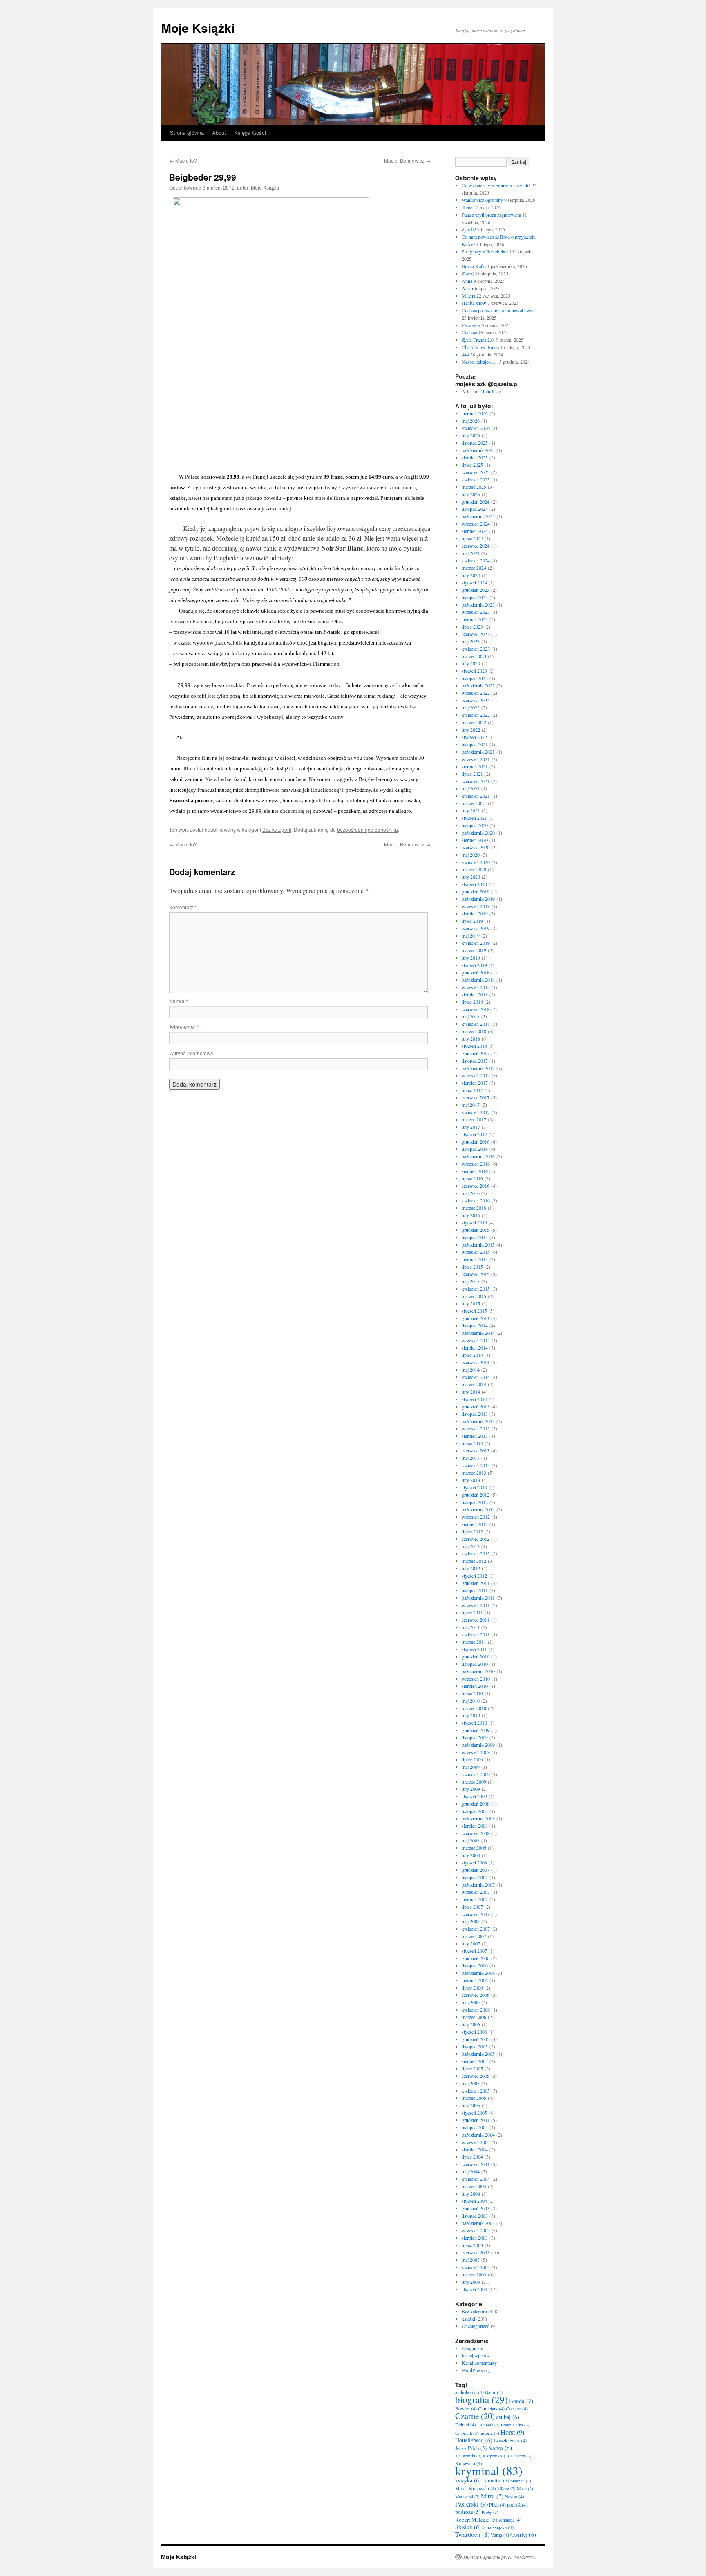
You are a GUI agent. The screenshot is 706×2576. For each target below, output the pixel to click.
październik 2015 (478, 1244)
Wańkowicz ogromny (482, 200)
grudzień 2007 (476, 1870)
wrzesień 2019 (476, 906)
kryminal (489, 2470)
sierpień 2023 (475, 619)
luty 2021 (471, 810)
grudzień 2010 (476, 1656)
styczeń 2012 (474, 1576)
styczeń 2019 (474, 965)
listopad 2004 (475, 2127)
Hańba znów (474, 303)
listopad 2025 (475, 443)
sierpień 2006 (475, 1980)
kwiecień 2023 (476, 649)
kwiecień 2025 (476, 479)
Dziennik (488, 2425)
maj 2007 (471, 1921)
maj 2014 (471, 1370)
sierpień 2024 (475, 531)
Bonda (521, 2401)
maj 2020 (471, 855)
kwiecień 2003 (476, 2267)
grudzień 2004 (476, 2120)
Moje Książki (198, 28)
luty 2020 (471, 877)
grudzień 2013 (476, 1406)
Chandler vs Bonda (480, 347)
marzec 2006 (474, 2017)
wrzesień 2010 (476, 1679)
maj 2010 (471, 1701)
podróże (468, 2512)
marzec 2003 (474, 2274)
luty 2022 (471, 730)
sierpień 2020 (475, 840)
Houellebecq (474, 2440)
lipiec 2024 (472, 538)
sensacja (510, 2520)
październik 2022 (478, 685)
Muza (492, 2496)
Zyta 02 (469, 229)
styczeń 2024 (474, 582)
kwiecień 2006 (476, 2010)
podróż (517, 2504)
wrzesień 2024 (476, 524)
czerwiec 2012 (476, 1539)
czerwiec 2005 (476, 2076)
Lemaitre (496, 2480)
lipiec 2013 (472, 1443)
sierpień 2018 (475, 994)
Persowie (471, 325)
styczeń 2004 (474, 2201)
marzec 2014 (474, 1384)
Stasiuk (468, 2527)
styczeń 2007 (474, 1951)
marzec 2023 (474, 656)
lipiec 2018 (472, 1002)
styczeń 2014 (474, 1399)
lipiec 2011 (472, 1612)
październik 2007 (478, 1884)
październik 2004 (478, 2135)
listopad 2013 (475, 1414)
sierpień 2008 (475, 1826)
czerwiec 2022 (476, 700)
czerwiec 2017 (476, 1097)
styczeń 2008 (474, 1862)
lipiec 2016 (472, 1178)
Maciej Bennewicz (407, 160)
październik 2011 (478, 1598)
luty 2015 (471, 1303)
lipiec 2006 (472, 1987)
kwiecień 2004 (476, 2179)
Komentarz (183, 907)
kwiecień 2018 (476, 1024)
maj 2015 (471, 1281)
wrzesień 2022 (476, 693)
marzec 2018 (474, 1031)
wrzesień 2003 (476, 2230)
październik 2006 (478, 1973)
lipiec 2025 (472, 465)
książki (468, 2319)
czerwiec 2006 (476, 1995)
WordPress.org (476, 2370)
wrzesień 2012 (476, 1517)
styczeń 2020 (474, 884)
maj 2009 (471, 1767)
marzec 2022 (474, 722)
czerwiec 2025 (476, 472)
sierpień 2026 (475, 413)
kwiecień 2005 (476, 2090)
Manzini (521, 2481)
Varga (500, 2535)
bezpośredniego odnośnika (368, 829)
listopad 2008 (475, 1811)
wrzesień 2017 (476, 1075)
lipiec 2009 (472, 1759)
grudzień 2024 (476, 501)
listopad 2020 (475, 825)
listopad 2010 (475, 1664)
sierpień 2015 (475, 1259)
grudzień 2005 (476, 2039)
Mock (525, 2489)
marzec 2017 (474, 1119)
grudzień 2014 (476, 1318)
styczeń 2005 (474, 2113)
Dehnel (466, 2424)
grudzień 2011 (476, 1583)
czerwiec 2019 (476, 928)
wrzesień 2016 (476, 1164)
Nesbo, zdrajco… (479, 362)
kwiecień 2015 (476, 1289)
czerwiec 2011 (476, 1620)
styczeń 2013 (474, 1487)
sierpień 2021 (475, 766)
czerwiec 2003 (476, 2252)
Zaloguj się (472, 2348)
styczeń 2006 (474, 2032)
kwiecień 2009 (476, 1774)
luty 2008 (471, 1855)
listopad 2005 (475, 2046)
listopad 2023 (475, 597)
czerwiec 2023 (476, 634)
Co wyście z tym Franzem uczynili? (496, 185)
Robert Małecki (476, 2520)
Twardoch (472, 2534)
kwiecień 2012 (476, 1553)
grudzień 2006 (476, 1958)
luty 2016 (471, 1215)
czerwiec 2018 (476, 1009)
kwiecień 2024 (476, 560)
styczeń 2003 (474, 2289)
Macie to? (183, 160)
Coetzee (469, 332)
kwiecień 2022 (476, 715)
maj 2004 (471, 2171)
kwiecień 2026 (476, 428)
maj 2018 (471, 1016)
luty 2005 (471, 2105)
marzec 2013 (474, 1473)
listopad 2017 (475, 1061)
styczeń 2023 (474, 671)
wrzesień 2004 (476, 2142)
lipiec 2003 (472, 2245)
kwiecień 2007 (476, 1929)
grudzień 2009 (476, 1730)
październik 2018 (478, 980)
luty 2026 (471, 435)
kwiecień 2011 (476, 1634)
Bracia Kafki (474, 266)
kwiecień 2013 (476, 1465)
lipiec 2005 (472, 2068)
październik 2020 (478, 833)
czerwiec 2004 (476, 2164)
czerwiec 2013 (476, 1450)
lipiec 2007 (472, 1907)
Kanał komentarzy (479, 2363)
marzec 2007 (474, 1936)
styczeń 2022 (474, 737)
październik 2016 (478, 1156)
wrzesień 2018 (476, 987)
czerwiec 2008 (476, 1833)
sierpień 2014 (475, 1347)
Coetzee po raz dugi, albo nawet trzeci (498, 310)
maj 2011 (471, 1627)
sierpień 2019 (475, 913)
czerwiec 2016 (476, 1186)
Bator (494, 2392)
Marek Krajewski (476, 2488)
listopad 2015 (475, 1237)
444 (465, 354)
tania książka (498, 2527)
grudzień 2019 (476, 891)
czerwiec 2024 (476, 546)
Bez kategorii (277, 829)
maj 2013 (471, 1458)
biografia (481, 2399)
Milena (468, 295)
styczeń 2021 (474, 818)
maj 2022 (471, 707)
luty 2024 (471, 575)
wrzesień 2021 (476, 759)
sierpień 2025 (475, 457)
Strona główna (187, 133)
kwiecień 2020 (476, 862)
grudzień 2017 (476, 1053)
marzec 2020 (474, 869)
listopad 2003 (475, 2216)
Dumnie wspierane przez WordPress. (500, 2557)
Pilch (497, 2504)
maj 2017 (471, 1105)
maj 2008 (471, 1840)
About (219, 133)
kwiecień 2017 (476, 1112)
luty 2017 (471, 1127)
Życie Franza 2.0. (478, 340)
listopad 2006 (475, 1965)
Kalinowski (468, 2456)
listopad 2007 (475, 1877)
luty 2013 (471, 1480)
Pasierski (471, 2504)
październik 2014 (478, 1333)
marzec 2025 (474, 487)
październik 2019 (478, 899)
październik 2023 (478, 604)
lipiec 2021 (472, 774)
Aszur (468, 288)
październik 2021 (478, 752)
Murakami (467, 2497)
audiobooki (469, 2392)
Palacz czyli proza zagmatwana (491, 215)
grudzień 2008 (476, 1804)
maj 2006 (471, 2002)
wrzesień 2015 (476, 1252)
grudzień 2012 (476, 1495)
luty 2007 (471, 1943)
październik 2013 (478, 1421)
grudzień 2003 (476, 2208)
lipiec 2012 (472, 1531)
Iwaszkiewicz (510, 2440)
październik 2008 (478, 1818)
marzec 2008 (474, 1848)
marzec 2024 (474, 568)
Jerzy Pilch (471, 2448)
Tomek (468, 207)
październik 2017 (478, 1068)
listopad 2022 (475, 678)
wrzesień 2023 (476, 612)
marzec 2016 (474, 1208)
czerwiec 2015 (476, 1274)
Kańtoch (521, 2456)
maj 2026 (471, 421)
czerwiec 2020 (476, 847)
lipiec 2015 (472, 1267)
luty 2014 (471, 1392)
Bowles (466, 2408)
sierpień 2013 (475, 1436)
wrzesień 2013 (476, 1428)
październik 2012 (478, 1509)
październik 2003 (478, 2223)
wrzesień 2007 (476, 1892)
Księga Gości (250, 133)
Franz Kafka (515, 2425)
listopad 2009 (475, 1737)
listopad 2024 (475, 509)
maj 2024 (471, 553)
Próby (490, 2512)
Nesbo (514, 2496)
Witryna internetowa (191, 1053)
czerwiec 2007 (476, 1914)
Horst (512, 2432)
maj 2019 (471, 936)
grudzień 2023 (476, 590)
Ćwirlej (523, 2535)
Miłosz (506, 2489)
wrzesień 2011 (476, 1605)
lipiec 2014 (472, 1355)
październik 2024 (478, 516)
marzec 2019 (474, 950)
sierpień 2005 (475, 2061)
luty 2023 (471, 663)
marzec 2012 (474, 1561)
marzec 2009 (474, 1781)
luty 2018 (471, 1038)
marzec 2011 (474, 1642)
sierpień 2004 (475, 2149)
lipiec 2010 (472, 1693)
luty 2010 (471, 1715)
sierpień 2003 (475, 2238)
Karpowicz (496, 2456)
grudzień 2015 (476, 1230)
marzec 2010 (474, 1708)
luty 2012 (471, 1568)
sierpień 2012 (475, 1524)
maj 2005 (471, 2083)
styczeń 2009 (474, 1796)
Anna (467, 281)
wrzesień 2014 (476, 1340)
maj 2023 (471, 641)
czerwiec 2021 (476, 781)
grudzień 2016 (476, 1141)
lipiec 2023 (472, 627)
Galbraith (467, 2433)
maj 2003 (471, 2260)
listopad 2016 (475, 1149)
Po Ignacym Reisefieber (485, 251)
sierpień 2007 (475, 1899)
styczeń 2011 (474, 1649)
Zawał (468, 273)
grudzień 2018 (476, 972)
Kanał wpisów (476, 2355)
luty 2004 (471, 2193)
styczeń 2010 (474, 1723)
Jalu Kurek (493, 391)
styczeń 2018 (474, 1046)
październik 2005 (478, 2054)
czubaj (508, 2417)
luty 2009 (471, 1789)
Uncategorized (476, 2326)
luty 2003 (471, 2282)
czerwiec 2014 (476, 1362)
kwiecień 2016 (476, 1200)
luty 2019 (471, 958)
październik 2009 (478, 1745)
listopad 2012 (475, 1502)
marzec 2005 (474, 2098)
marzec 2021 (474, 803)
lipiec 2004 (472, 2157)
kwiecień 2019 (476, 943)
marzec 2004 (474, 2186)
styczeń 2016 (474, 1222)
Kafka (500, 2448)
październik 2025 (478, 450)
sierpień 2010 (475, 1686)
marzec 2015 (474, 1296)
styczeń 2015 (474, 1311)
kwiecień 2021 (476, 796)
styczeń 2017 (474, 1134)
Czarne (475, 2416)
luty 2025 (471, 494)
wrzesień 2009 (476, 1752)
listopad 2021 (475, 744)
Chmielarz (491, 2408)
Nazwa (179, 1001)
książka (468, 2480)
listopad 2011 (475, 1590)
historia (489, 2433)
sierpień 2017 (475, 1083)
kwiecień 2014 (476, 1377)
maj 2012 (471, 1546)
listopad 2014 (475, 1325)
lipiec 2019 (472, 921)
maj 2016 (471, 1193)
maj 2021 (471, 788)
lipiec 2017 (472, 1090)
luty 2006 (471, 2024)
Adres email (184, 1027)
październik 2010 (478, 1671)
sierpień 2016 (475, 1171)
